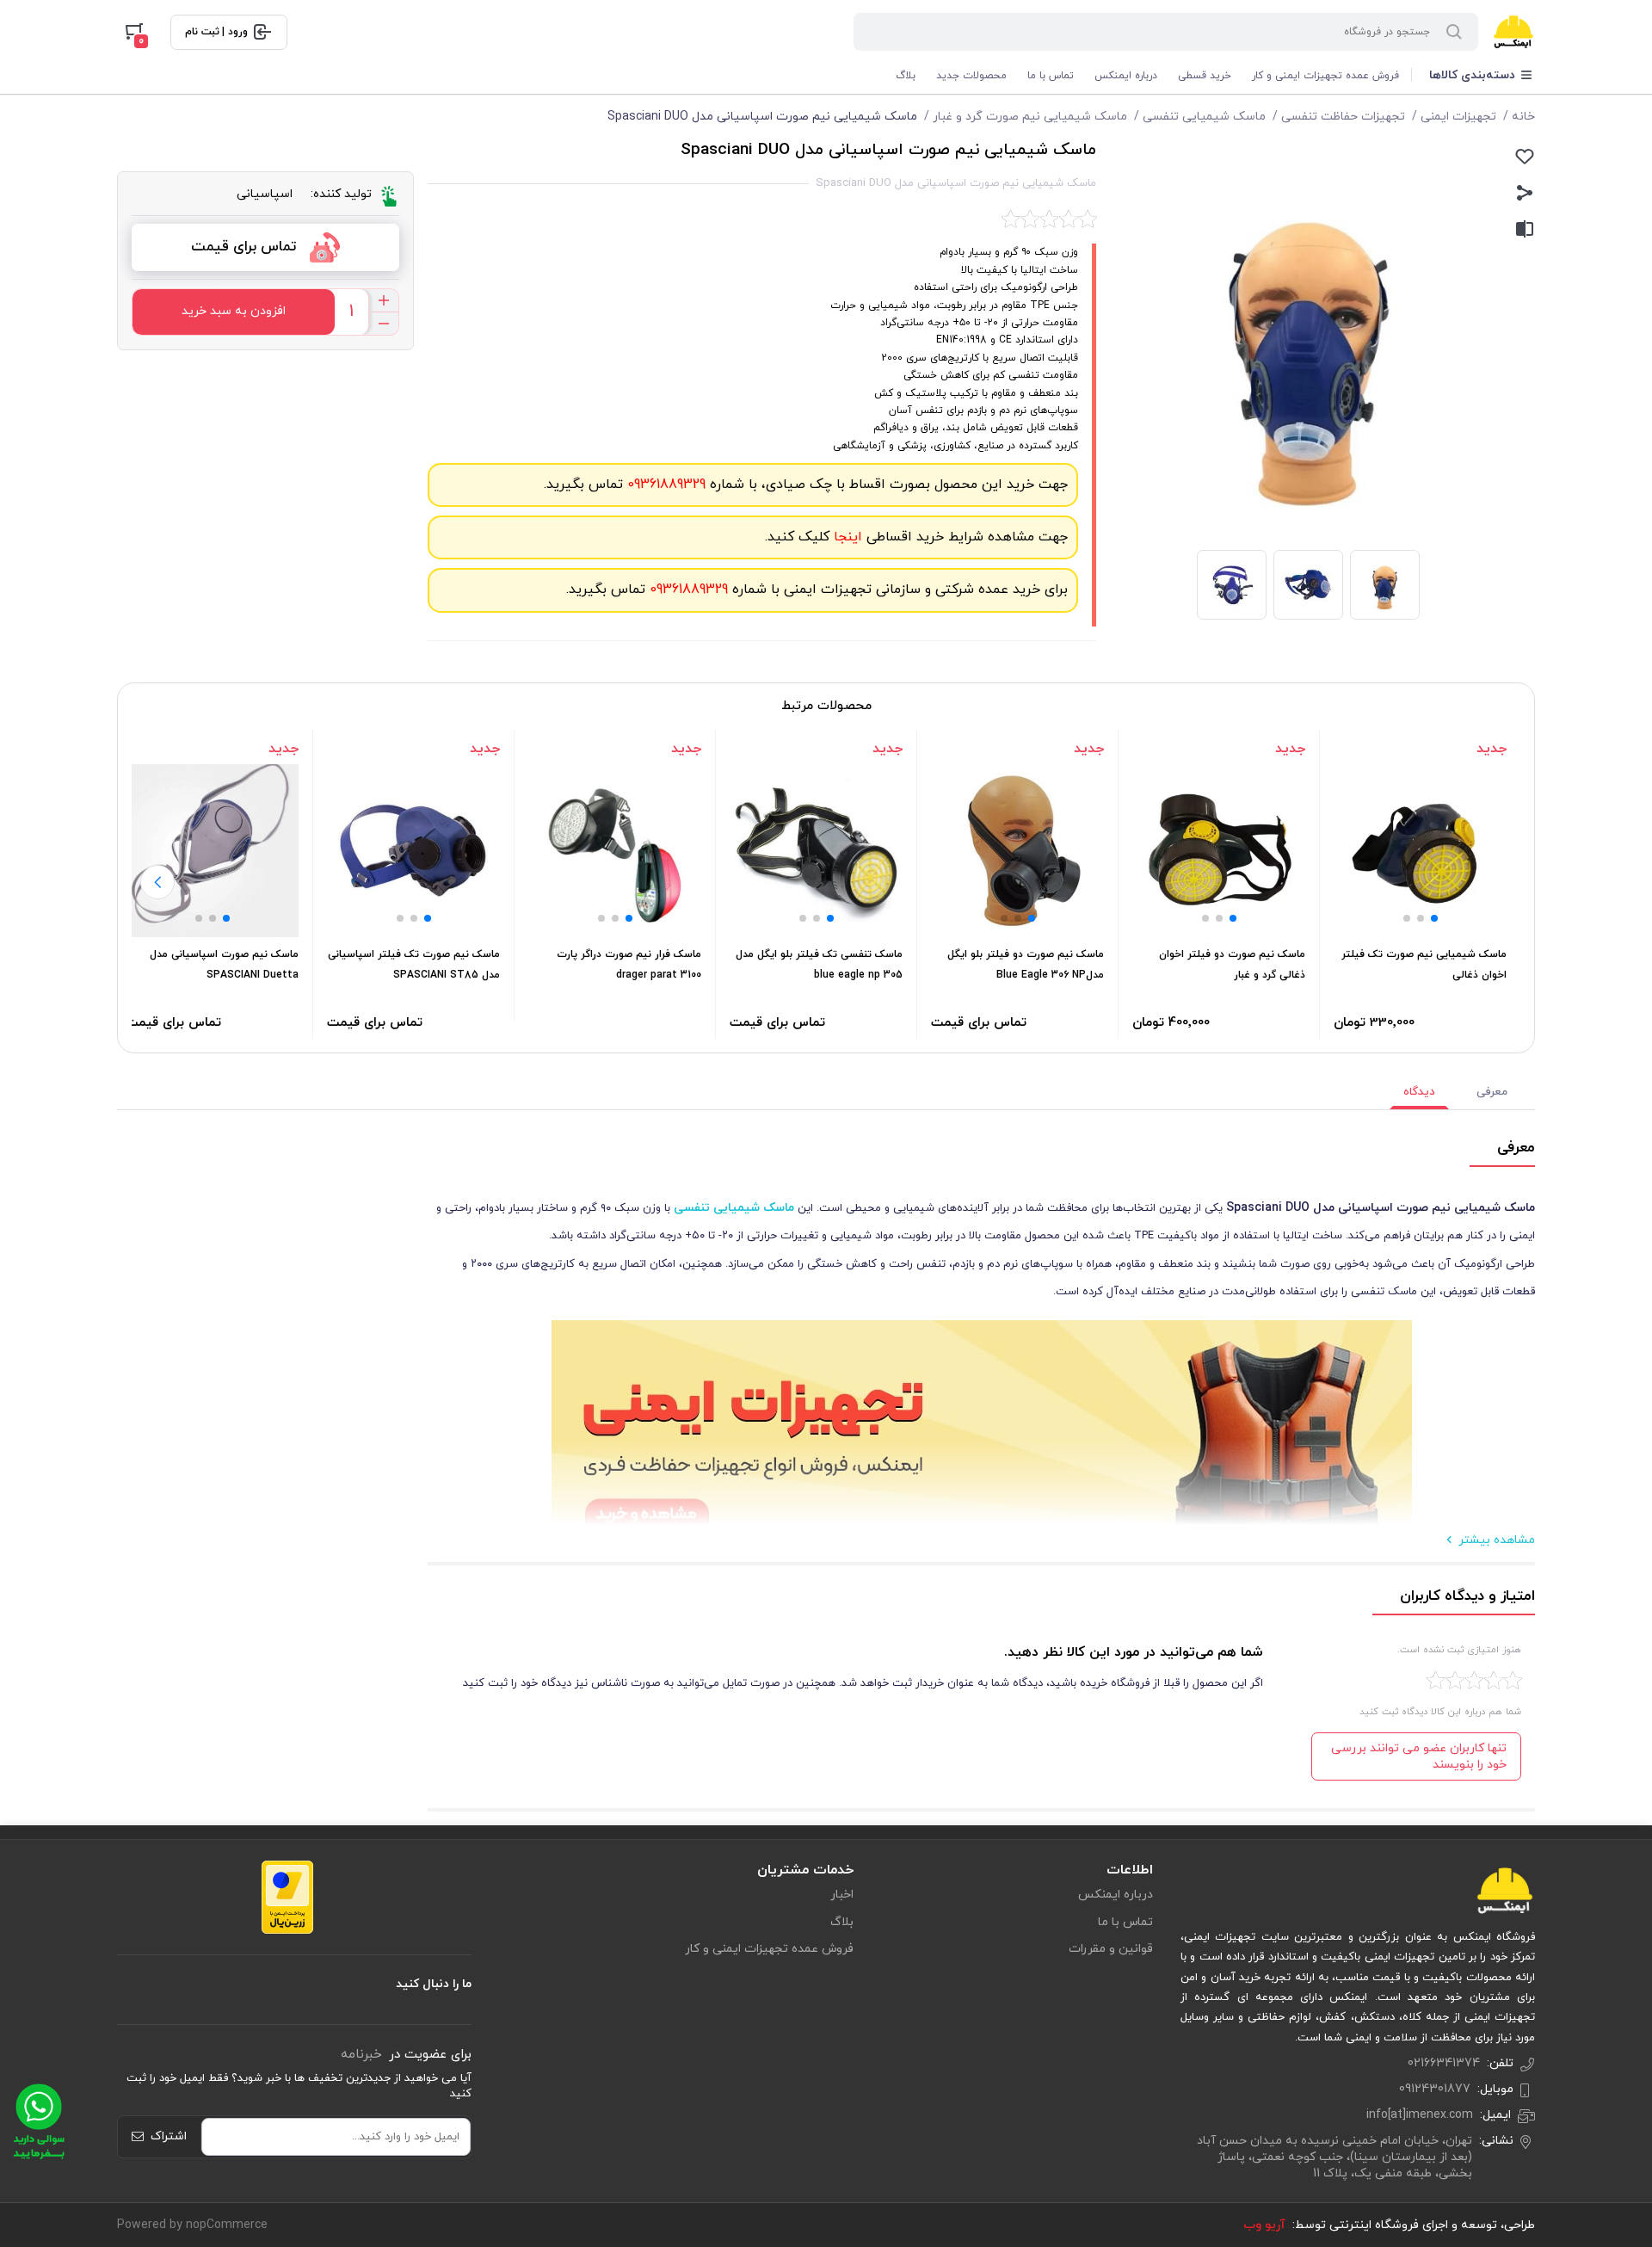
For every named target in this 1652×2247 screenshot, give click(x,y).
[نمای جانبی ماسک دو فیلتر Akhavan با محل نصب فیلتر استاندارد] (1219, 851)
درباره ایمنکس (1126, 76)
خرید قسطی (1205, 76)
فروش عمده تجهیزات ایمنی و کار (1325, 76)
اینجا (846, 537)
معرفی (1492, 1092)
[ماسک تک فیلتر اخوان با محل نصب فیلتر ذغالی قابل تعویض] (1420, 851)
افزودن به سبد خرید (234, 311)
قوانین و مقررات (1111, 1949)
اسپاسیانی (265, 194)
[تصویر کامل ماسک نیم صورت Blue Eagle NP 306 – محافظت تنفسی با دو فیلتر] (1017, 851)
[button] (1434, 918)
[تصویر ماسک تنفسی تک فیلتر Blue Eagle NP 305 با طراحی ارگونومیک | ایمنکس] (816, 851)
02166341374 (1444, 2063)
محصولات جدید (971, 76)
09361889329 (664, 485)
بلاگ (906, 76)
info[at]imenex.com (1420, 2115)
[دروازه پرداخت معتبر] (287, 1896)
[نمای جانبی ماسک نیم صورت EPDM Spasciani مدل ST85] (413, 851)
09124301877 (1435, 2089)
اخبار (842, 1895)
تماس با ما (1051, 76)
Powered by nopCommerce (192, 2225)
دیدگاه (1419, 1092)
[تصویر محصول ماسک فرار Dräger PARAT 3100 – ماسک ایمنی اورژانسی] (615, 851)
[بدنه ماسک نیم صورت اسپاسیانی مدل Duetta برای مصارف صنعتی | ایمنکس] (212, 851)
